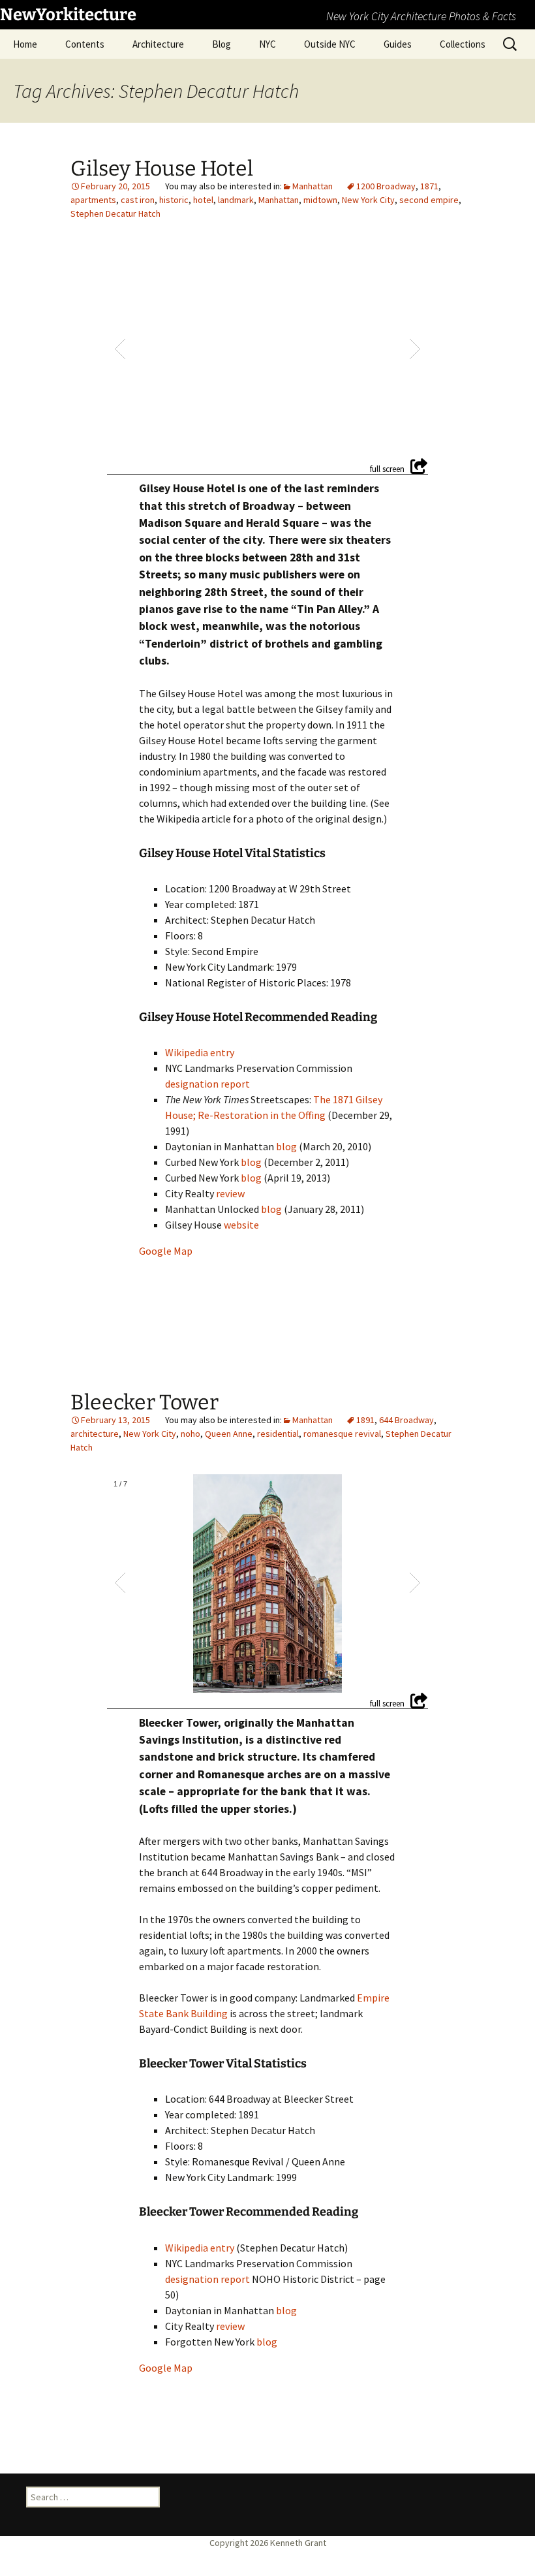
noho (191, 1434)
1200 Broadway (386, 186)
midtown (320, 200)
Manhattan (313, 186)
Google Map (166, 1251)
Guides (398, 44)
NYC (267, 44)
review (230, 1193)
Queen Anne (229, 1434)
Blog (222, 44)
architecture (95, 1434)
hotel (203, 200)
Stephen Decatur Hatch (115, 213)
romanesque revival (342, 1434)
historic (174, 200)
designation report (207, 1084)
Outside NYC (330, 44)
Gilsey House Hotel (162, 168)
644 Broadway (406, 1420)
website (241, 1225)
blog (286, 1146)
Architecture (158, 44)
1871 (429, 186)
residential (278, 1434)
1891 (365, 1420)
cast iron (138, 200)
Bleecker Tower (145, 1402)
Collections (463, 44)
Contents (85, 44)
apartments (93, 200)
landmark (236, 200)
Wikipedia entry (200, 1052)
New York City (368, 200)
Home (25, 44)
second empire (429, 200)
